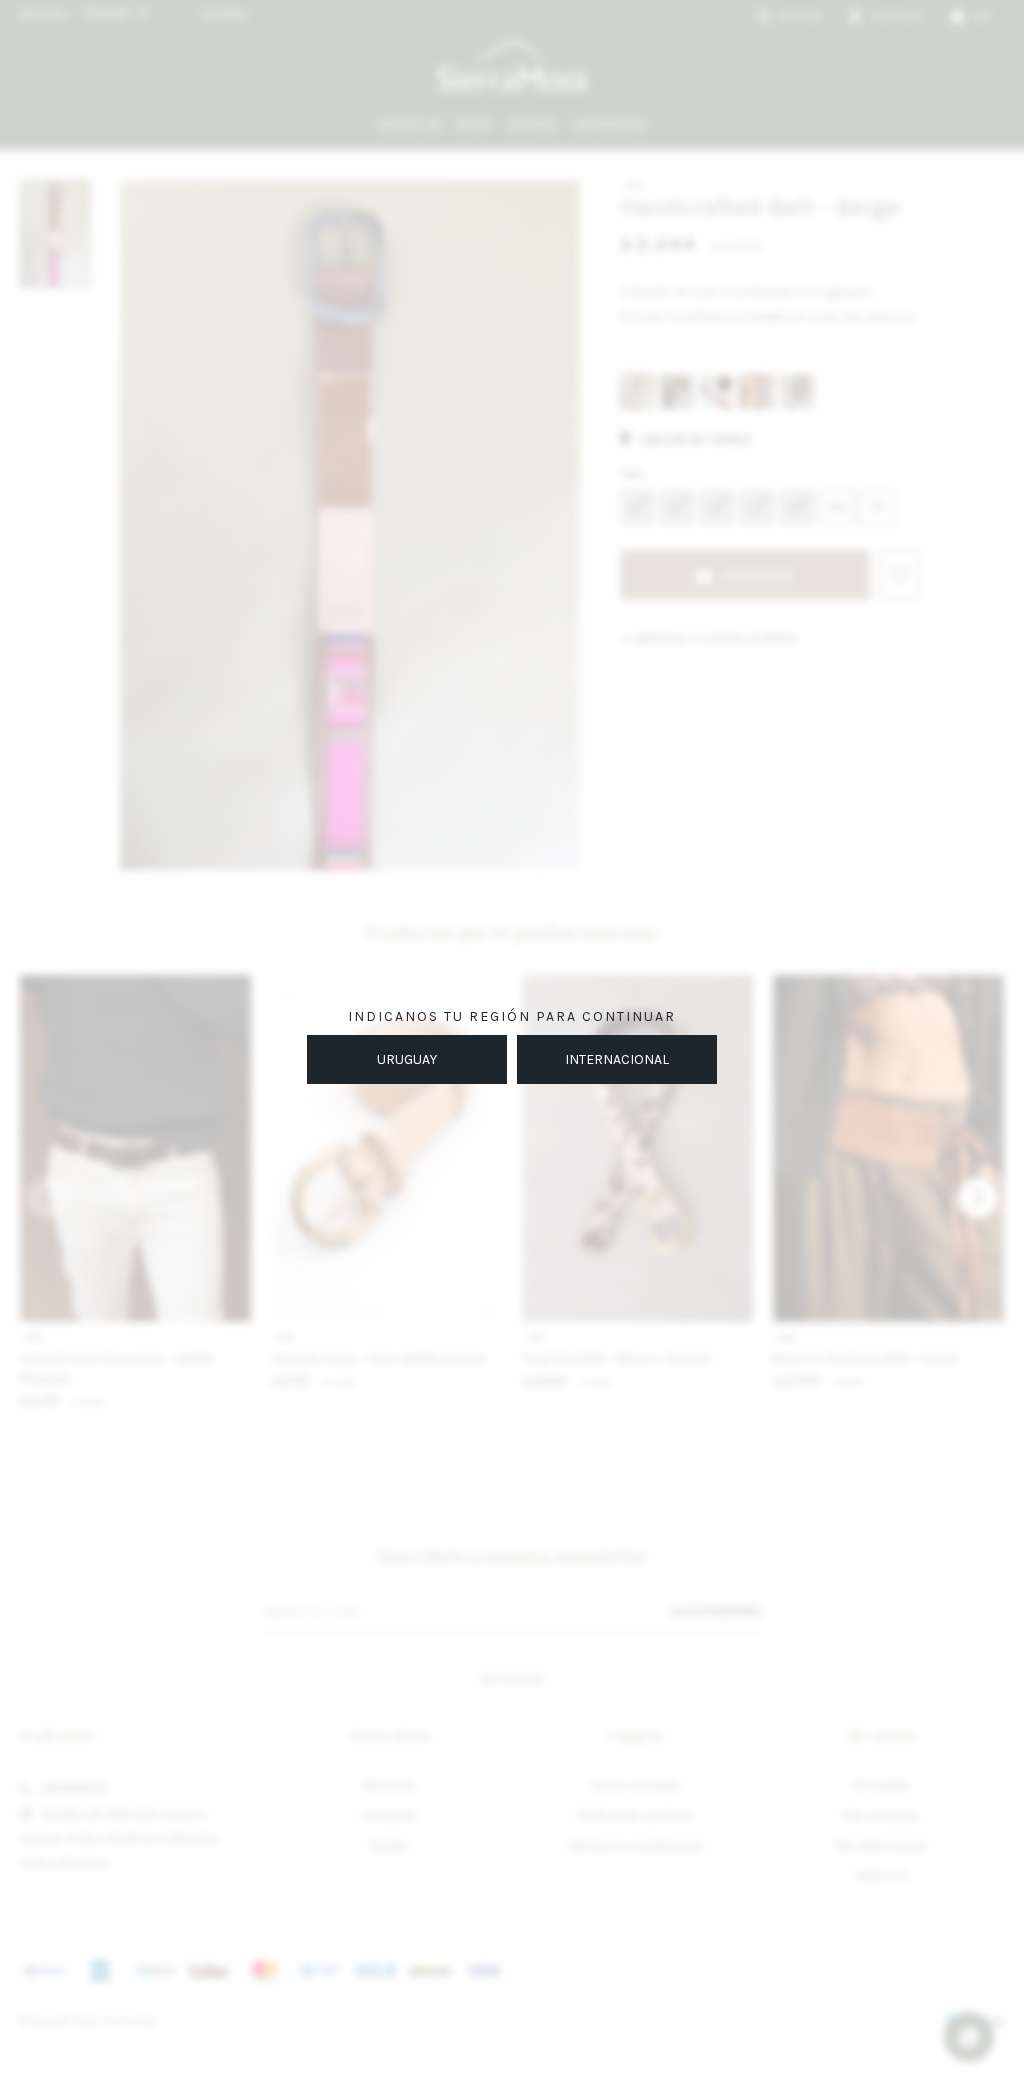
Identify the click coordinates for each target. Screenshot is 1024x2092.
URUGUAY (407, 1059)
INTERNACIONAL (617, 1059)
